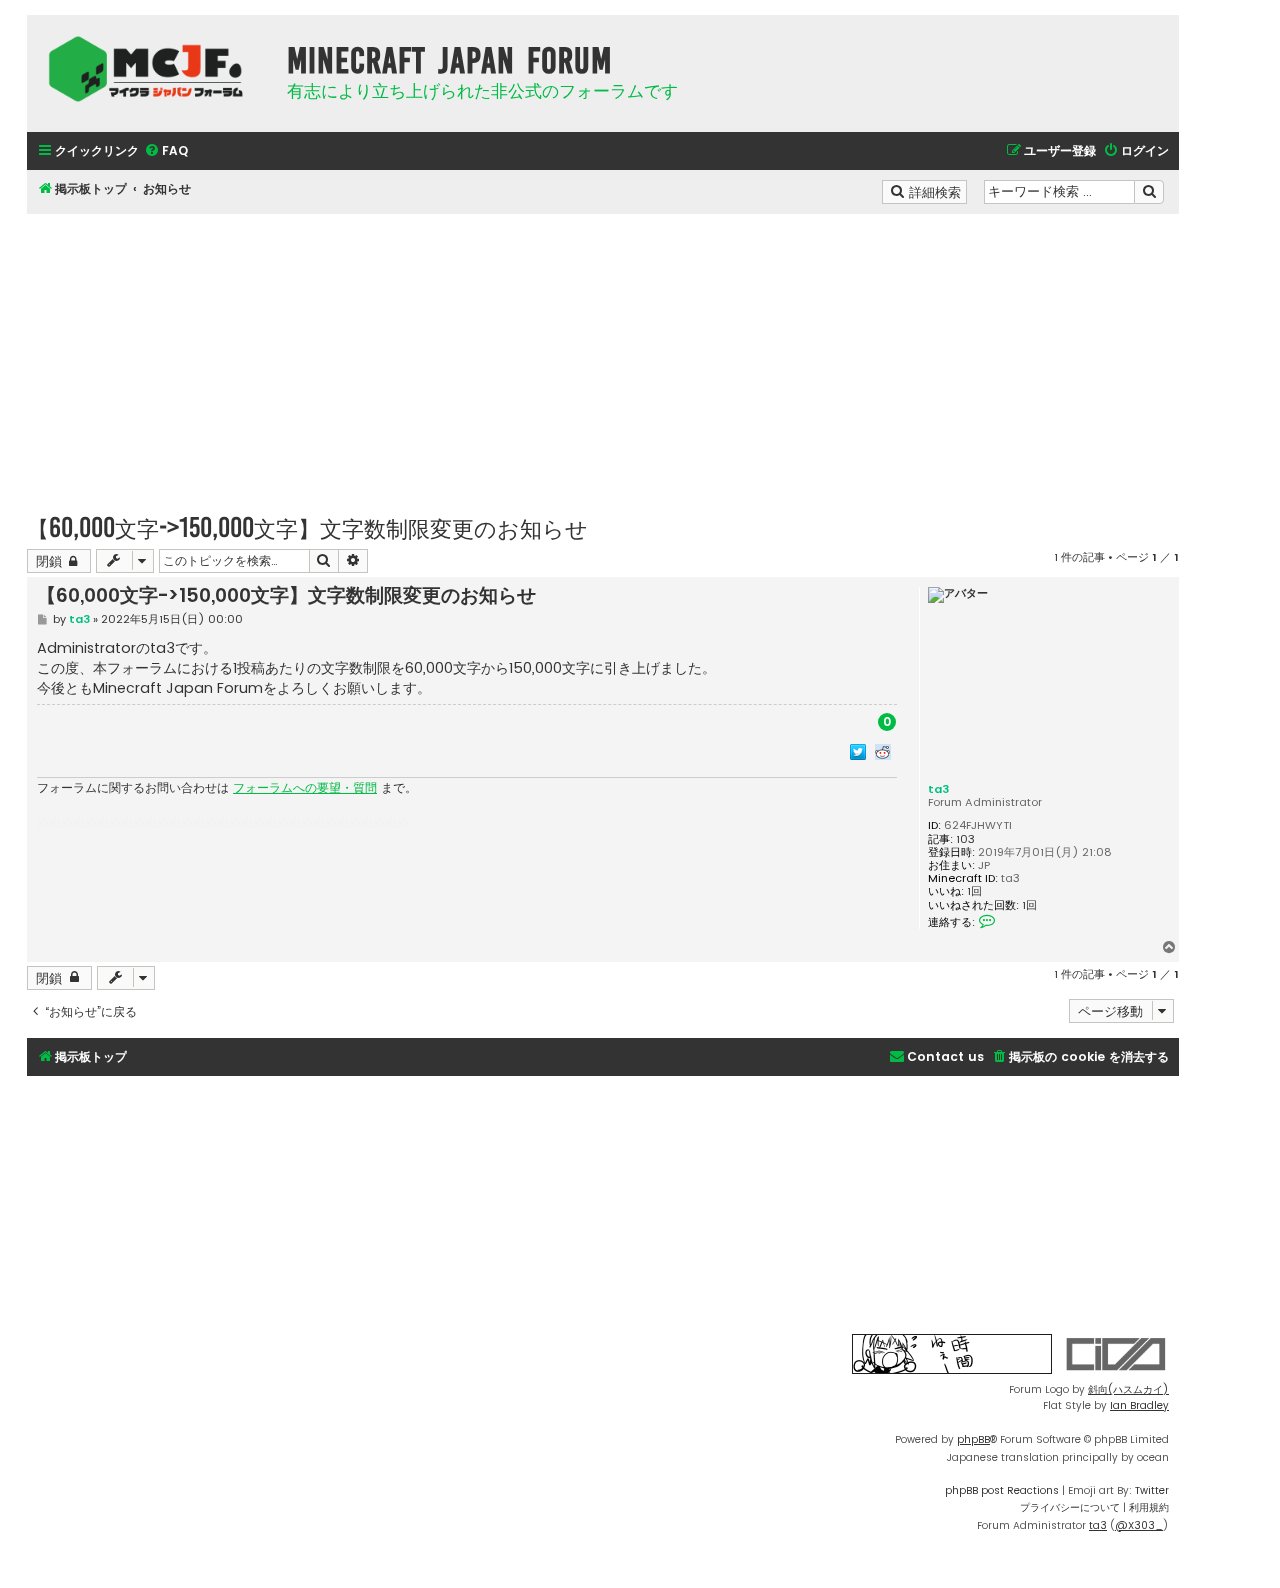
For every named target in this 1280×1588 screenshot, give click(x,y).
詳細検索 (936, 191)
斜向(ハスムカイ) (1128, 1389)
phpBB (973, 1439)
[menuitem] (166, 151)
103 (965, 839)
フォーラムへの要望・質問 (305, 788)
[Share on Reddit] (883, 751)
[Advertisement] (603, 354)
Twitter (1152, 1490)
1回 (974, 891)
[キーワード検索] (1149, 192)
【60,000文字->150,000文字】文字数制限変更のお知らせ (307, 527)
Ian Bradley (1139, 1405)
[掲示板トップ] (152, 69)
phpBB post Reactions (1002, 1490)
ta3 (938, 789)
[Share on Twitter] (858, 751)
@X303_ (1139, 1525)
